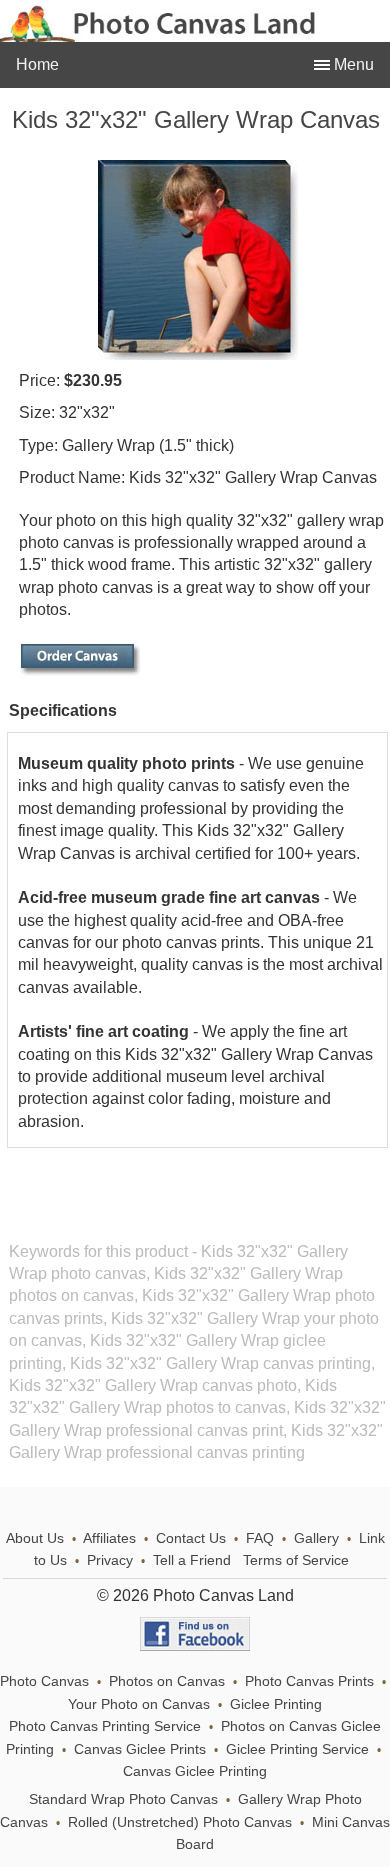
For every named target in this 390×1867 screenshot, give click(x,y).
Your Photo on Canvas (139, 1704)
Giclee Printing (276, 1704)
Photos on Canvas (167, 1681)
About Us (35, 1538)
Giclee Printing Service (297, 1749)
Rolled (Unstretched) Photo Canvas (180, 1822)
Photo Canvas (44, 1681)
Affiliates (109, 1538)
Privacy (110, 1560)
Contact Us (191, 1538)
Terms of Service (296, 1560)
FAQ (260, 1538)
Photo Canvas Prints (309, 1681)
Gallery (316, 1538)
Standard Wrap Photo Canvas (123, 1799)
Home (37, 64)
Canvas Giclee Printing (195, 1771)
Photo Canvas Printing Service (105, 1726)
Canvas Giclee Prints (140, 1749)
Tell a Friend (192, 1560)
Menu (352, 64)
